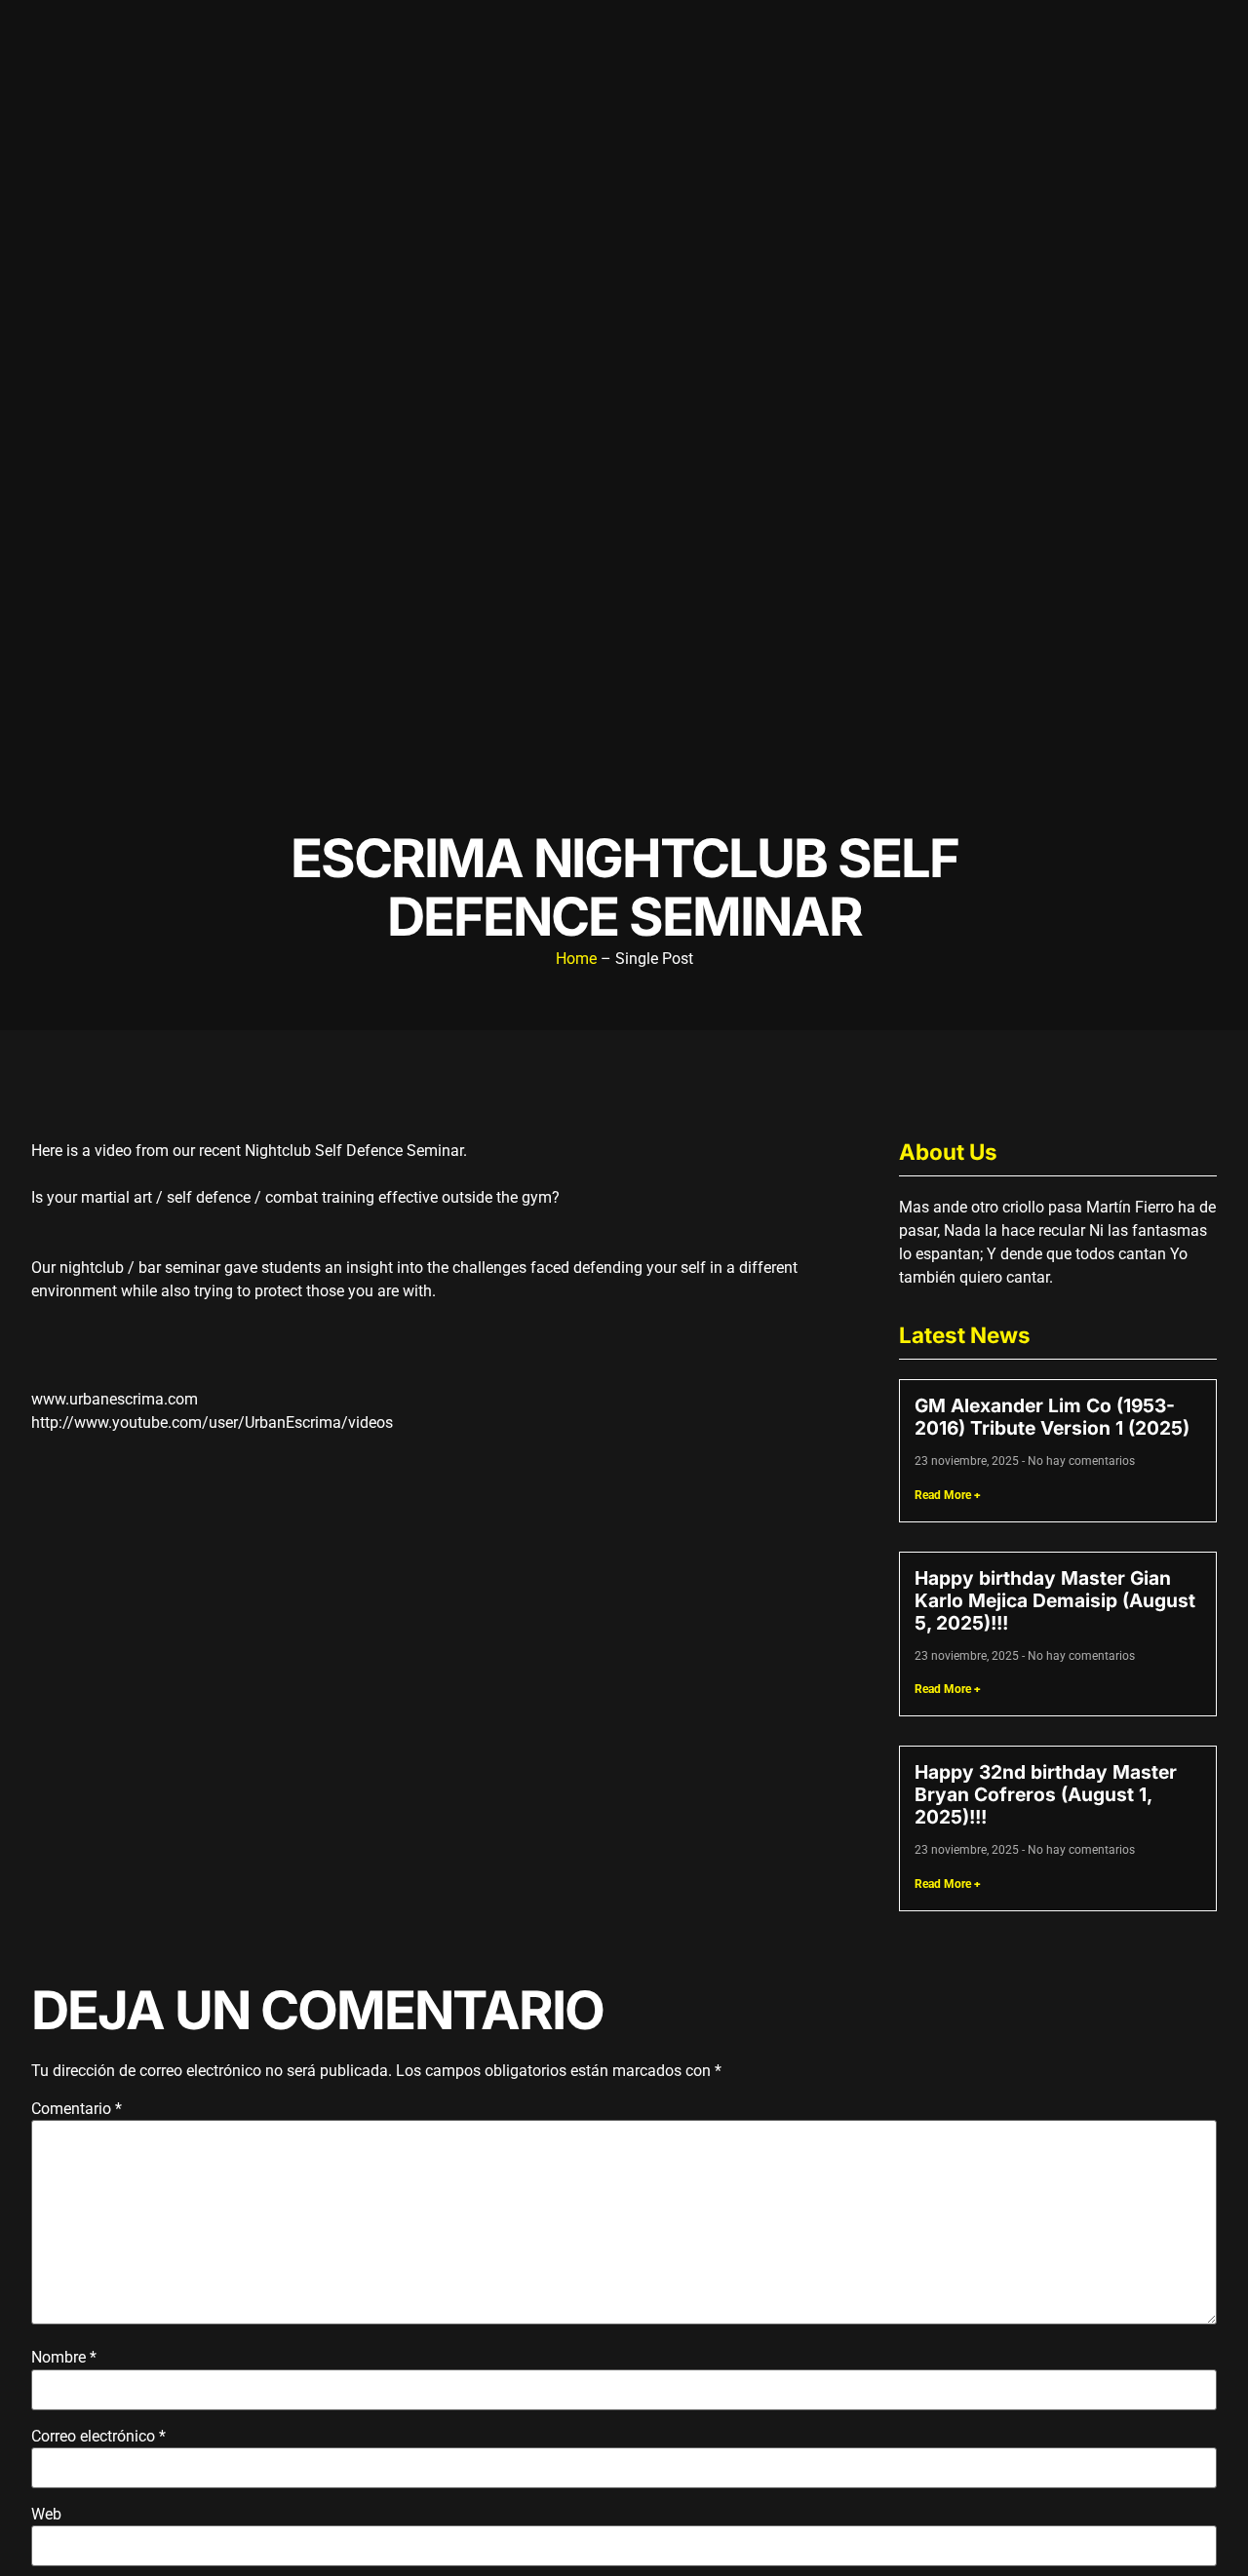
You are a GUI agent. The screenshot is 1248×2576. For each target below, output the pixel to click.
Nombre (64, 2358)
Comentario (77, 2109)
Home (576, 959)
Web (46, 2515)
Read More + (948, 1495)
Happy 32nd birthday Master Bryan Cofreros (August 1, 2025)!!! (1046, 1794)
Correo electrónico (98, 2437)
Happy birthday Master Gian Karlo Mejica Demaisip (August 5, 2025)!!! (1055, 1600)
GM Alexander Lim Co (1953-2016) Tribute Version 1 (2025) (1052, 1417)
